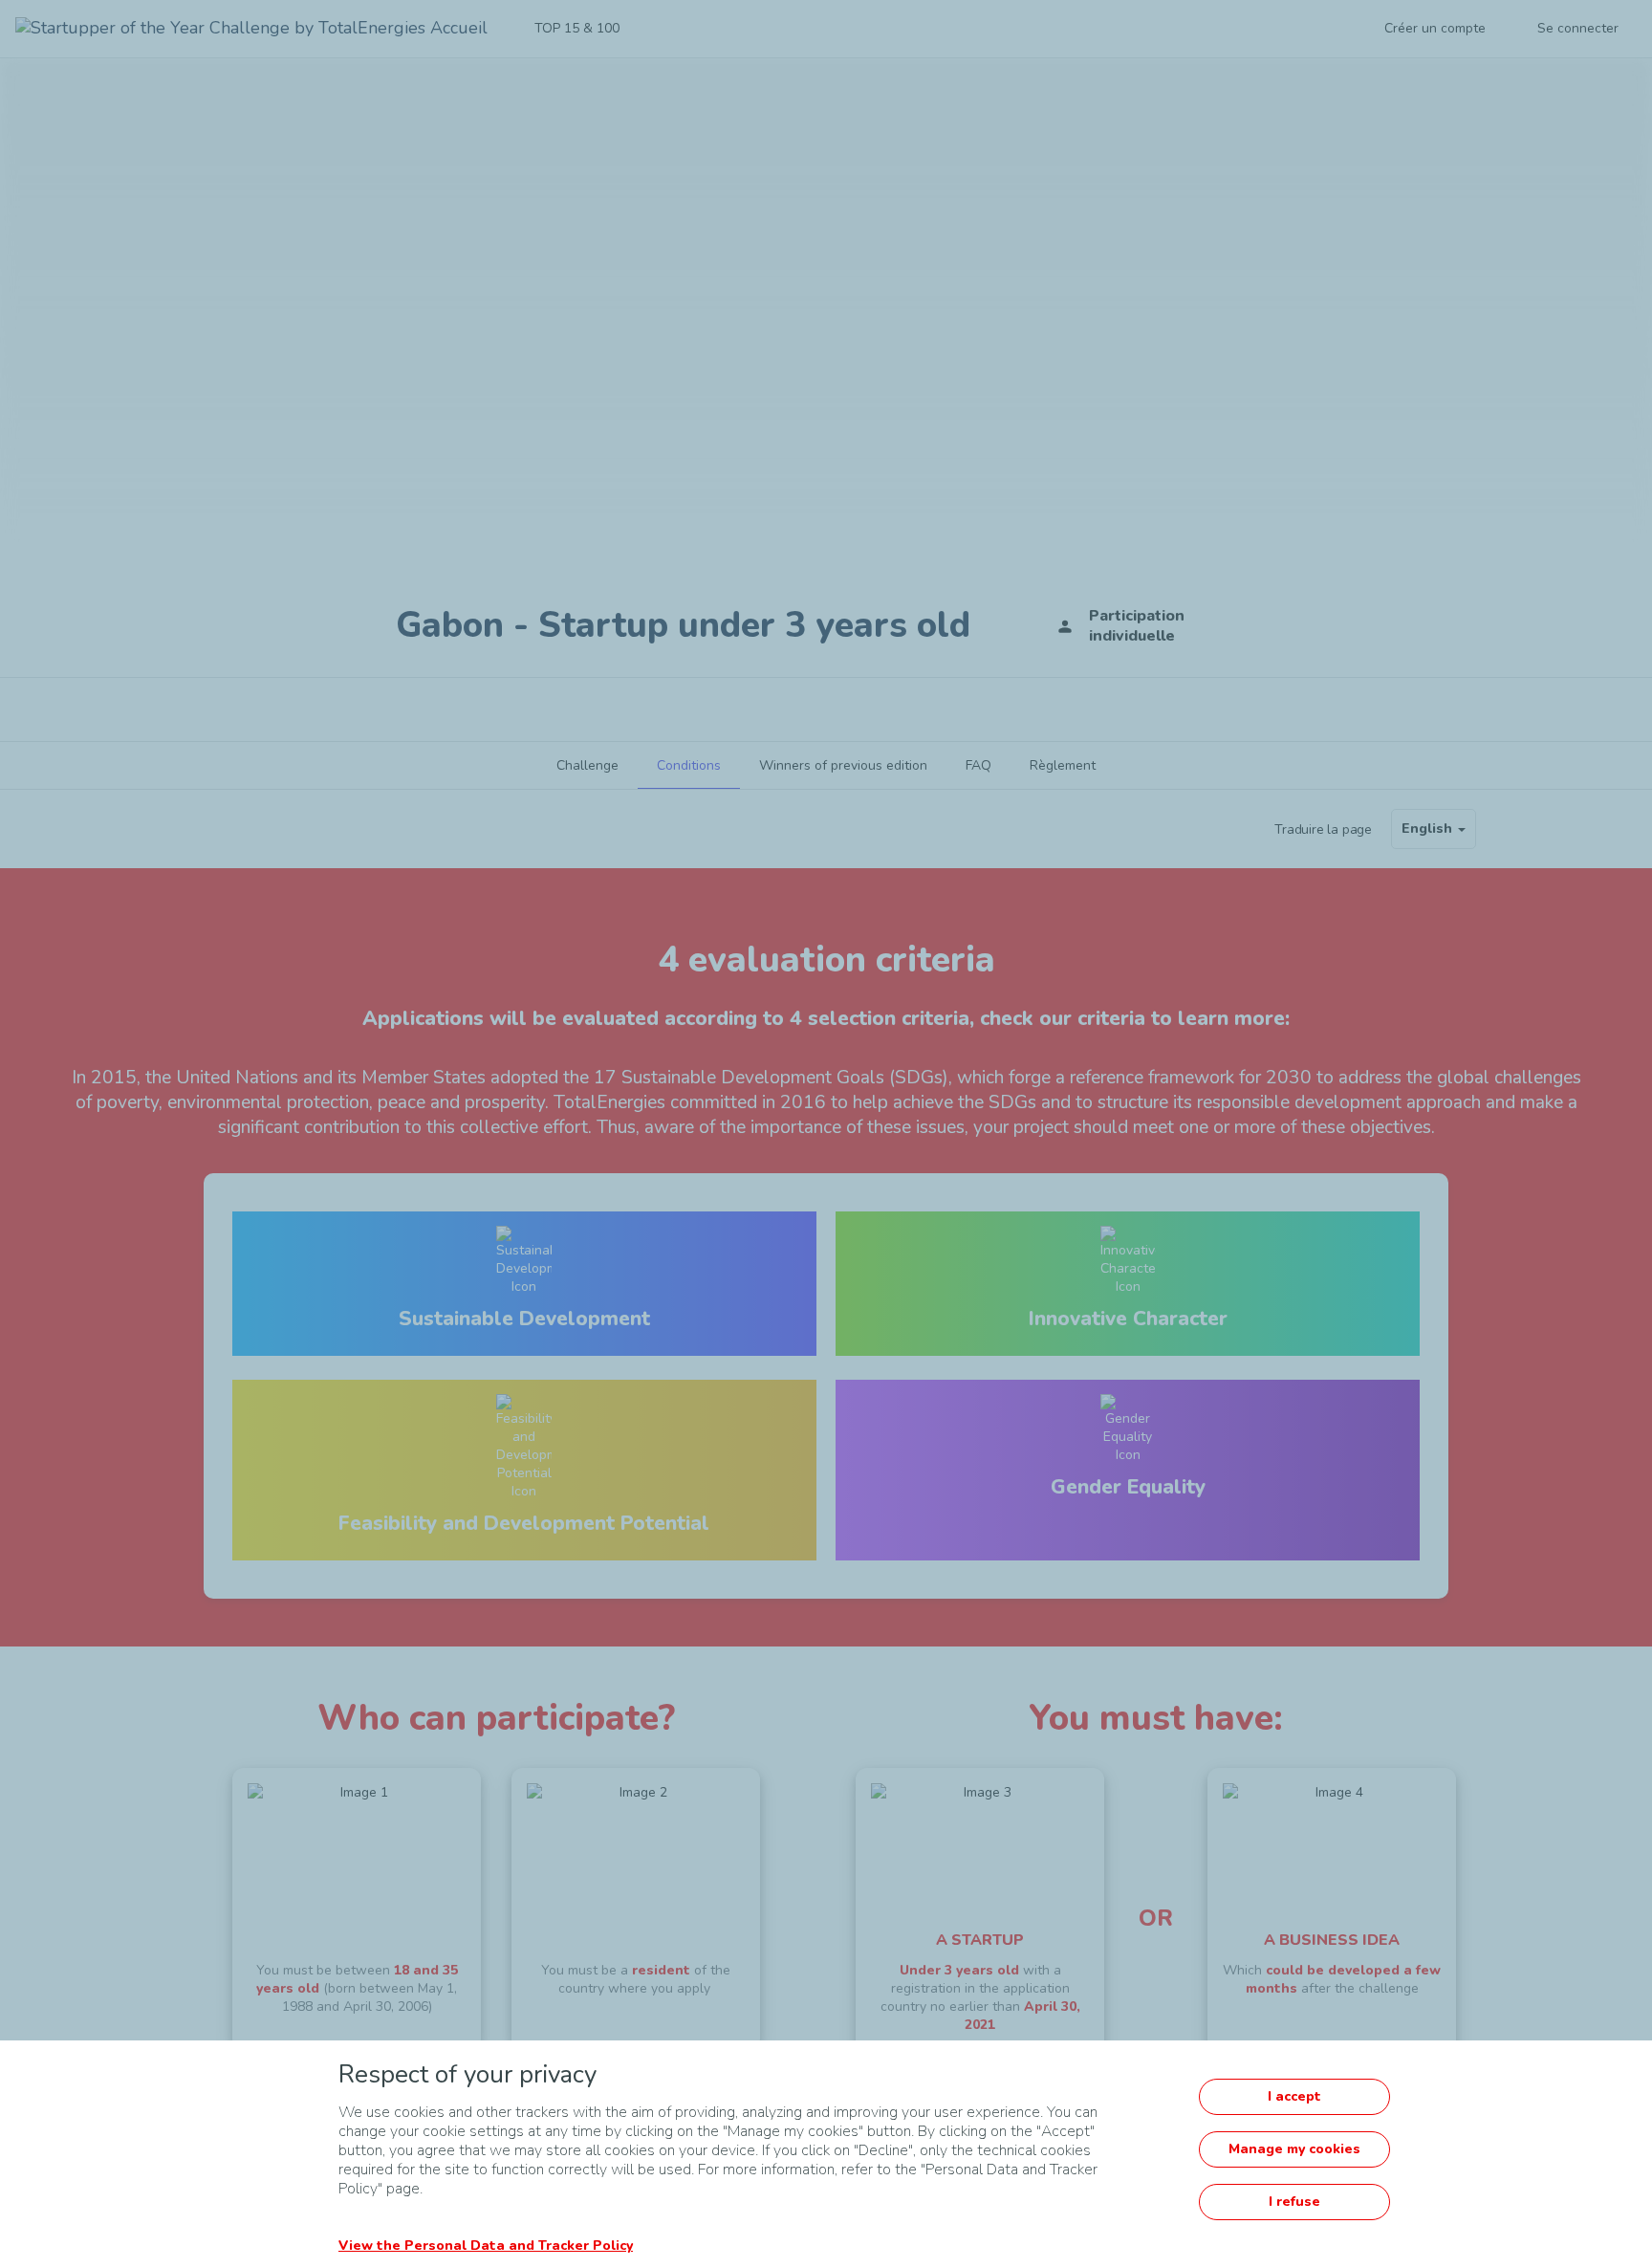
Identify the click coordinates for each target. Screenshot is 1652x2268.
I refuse (1294, 2202)
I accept (1294, 2096)
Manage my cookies (1294, 2149)
